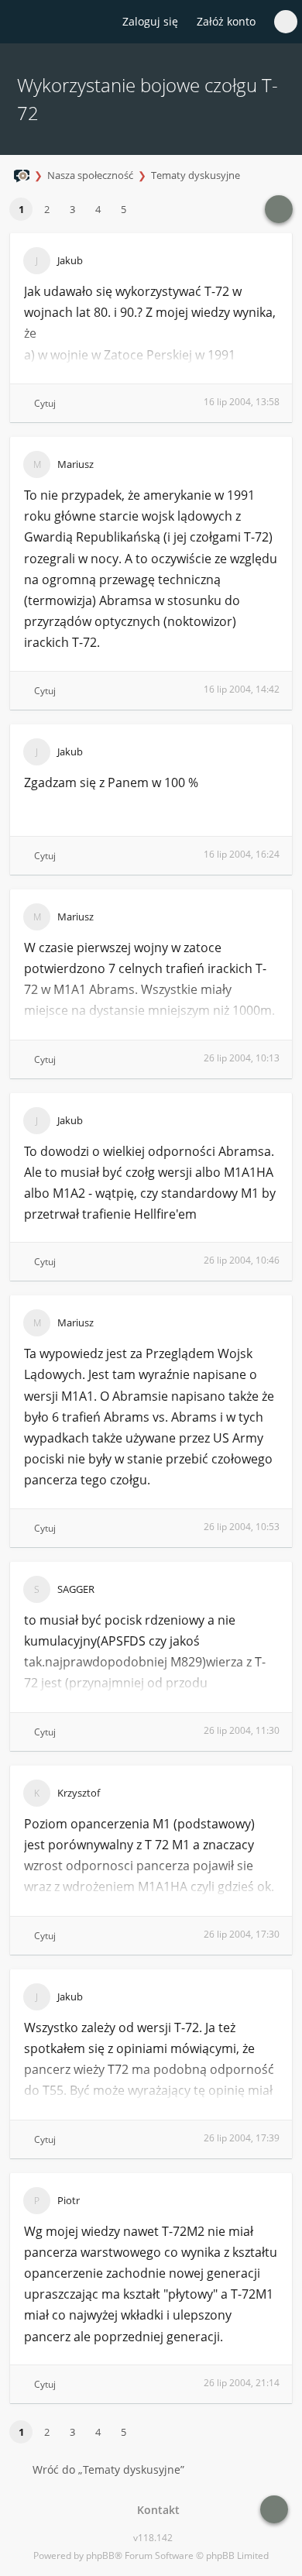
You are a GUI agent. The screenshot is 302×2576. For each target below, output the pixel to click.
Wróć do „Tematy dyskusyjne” (108, 2469)
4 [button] (98, 209)
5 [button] (124, 209)
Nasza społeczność (90, 175)
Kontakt (155, 2510)
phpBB (100, 2555)
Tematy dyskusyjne (196, 175)
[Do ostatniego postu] (279, 209)
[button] (143, 210)
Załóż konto (226, 21)
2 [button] (47, 209)
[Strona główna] (21, 22)
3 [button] (72, 209)
